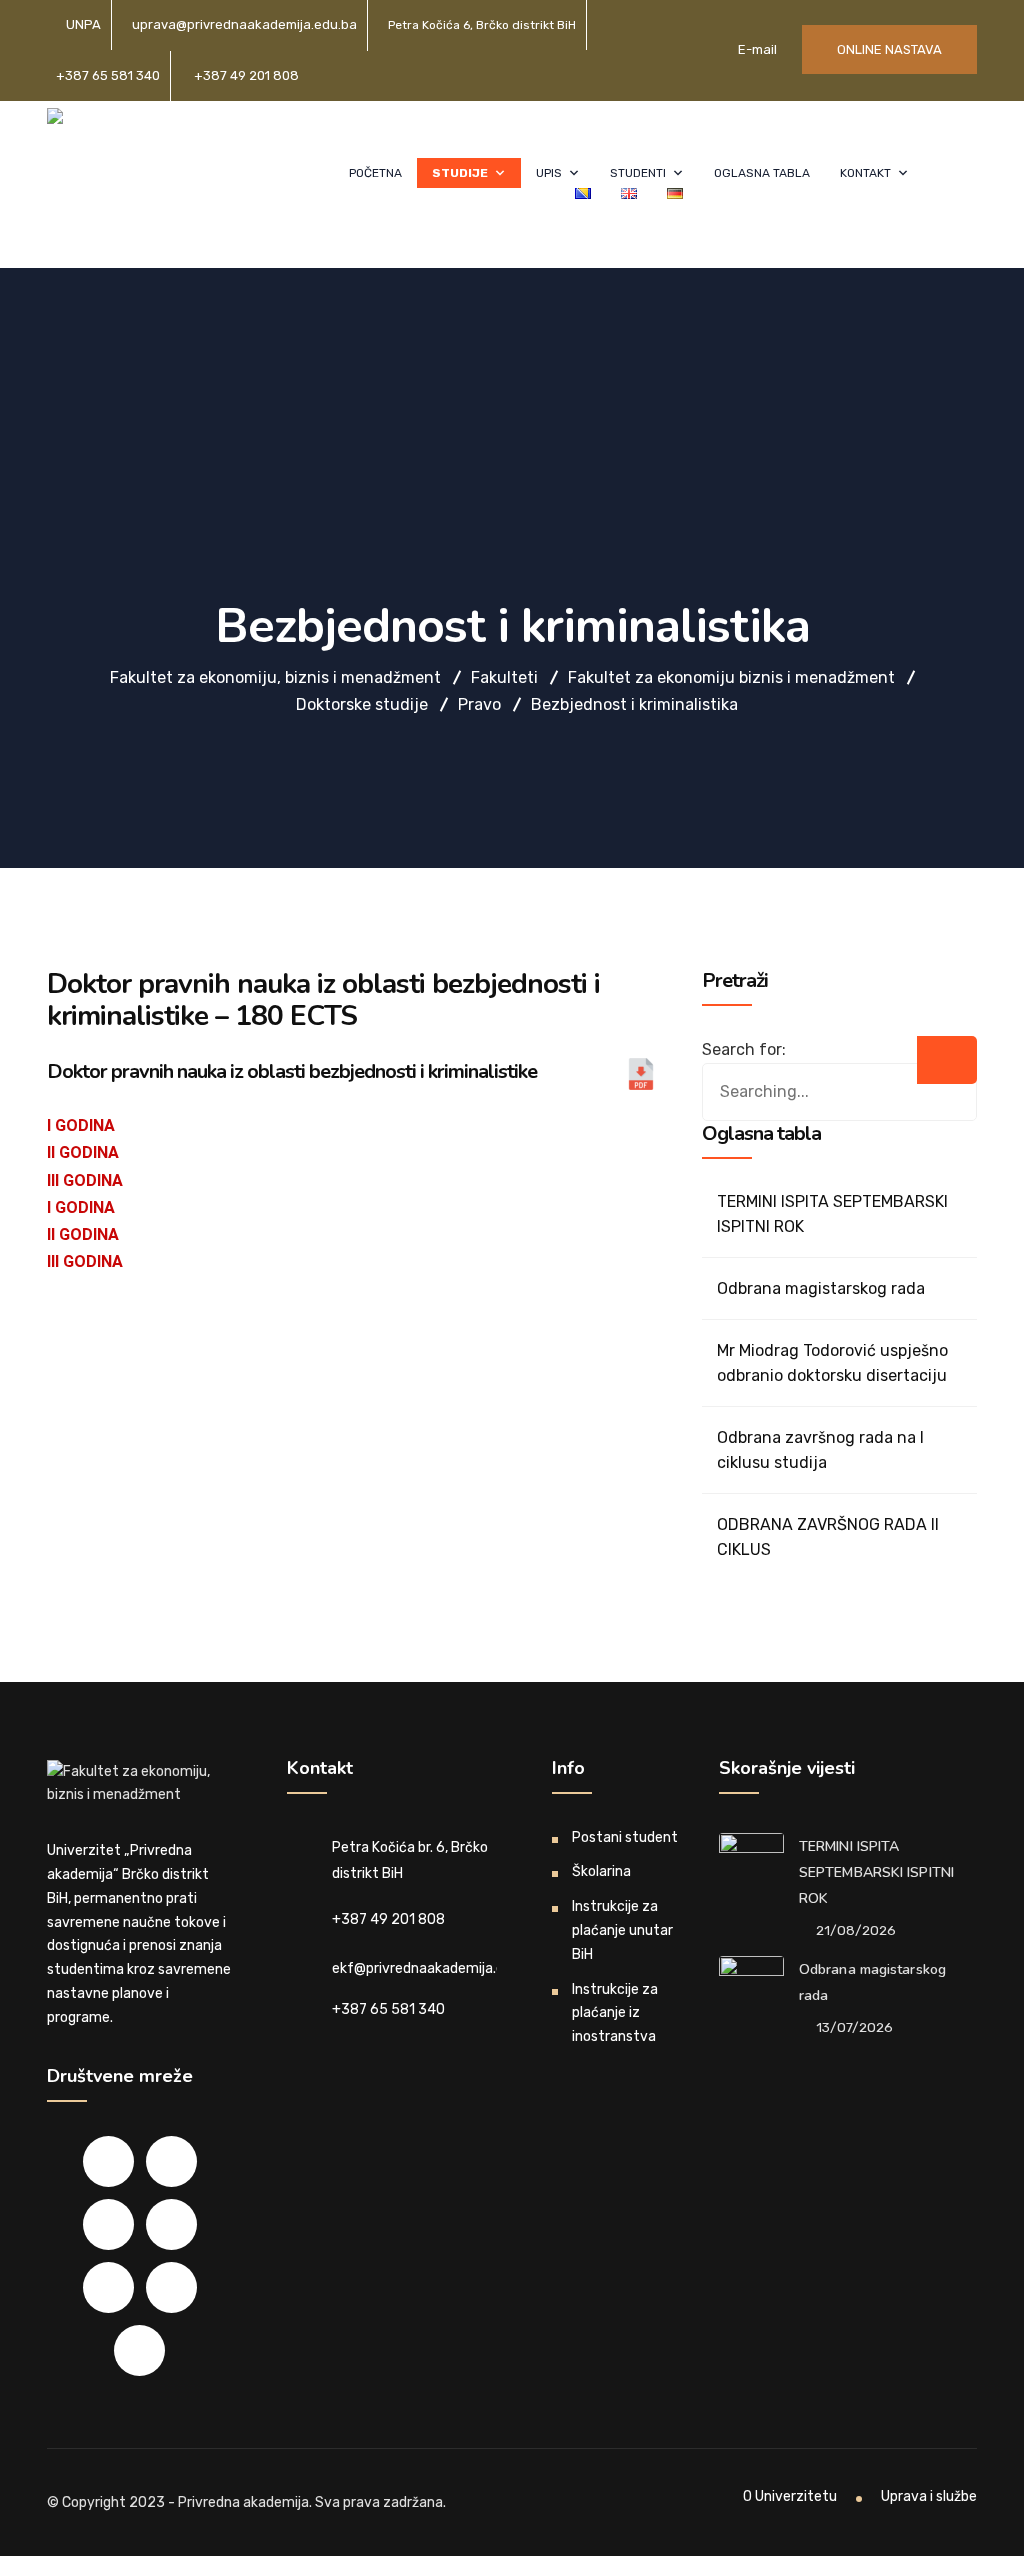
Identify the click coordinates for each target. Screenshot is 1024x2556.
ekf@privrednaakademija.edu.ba (435, 1968)
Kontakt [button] (865, 173)
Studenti (638, 173)
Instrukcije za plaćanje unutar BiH (622, 1930)
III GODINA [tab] (85, 1180)
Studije (460, 173)
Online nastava (889, 49)
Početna (375, 173)
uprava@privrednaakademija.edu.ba (244, 24)
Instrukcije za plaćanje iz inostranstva (615, 2013)
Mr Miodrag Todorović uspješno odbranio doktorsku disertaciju (832, 1363)
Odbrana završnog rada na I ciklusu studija (820, 1450)
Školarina (601, 1871)
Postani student (625, 1837)
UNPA (83, 24)
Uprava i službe (929, 2496)
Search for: (744, 1049)
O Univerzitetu (790, 2496)
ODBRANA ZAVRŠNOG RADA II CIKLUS (828, 1537)
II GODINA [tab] (83, 1152)
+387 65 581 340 (108, 75)
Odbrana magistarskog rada (821, 1288)
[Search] (947, 1060)
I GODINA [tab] (81, 1125)
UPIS (549, 173)
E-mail (756, 49)
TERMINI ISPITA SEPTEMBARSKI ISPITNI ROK (832, 1214)
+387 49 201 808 (246, 75)
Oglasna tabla (762, 173)
